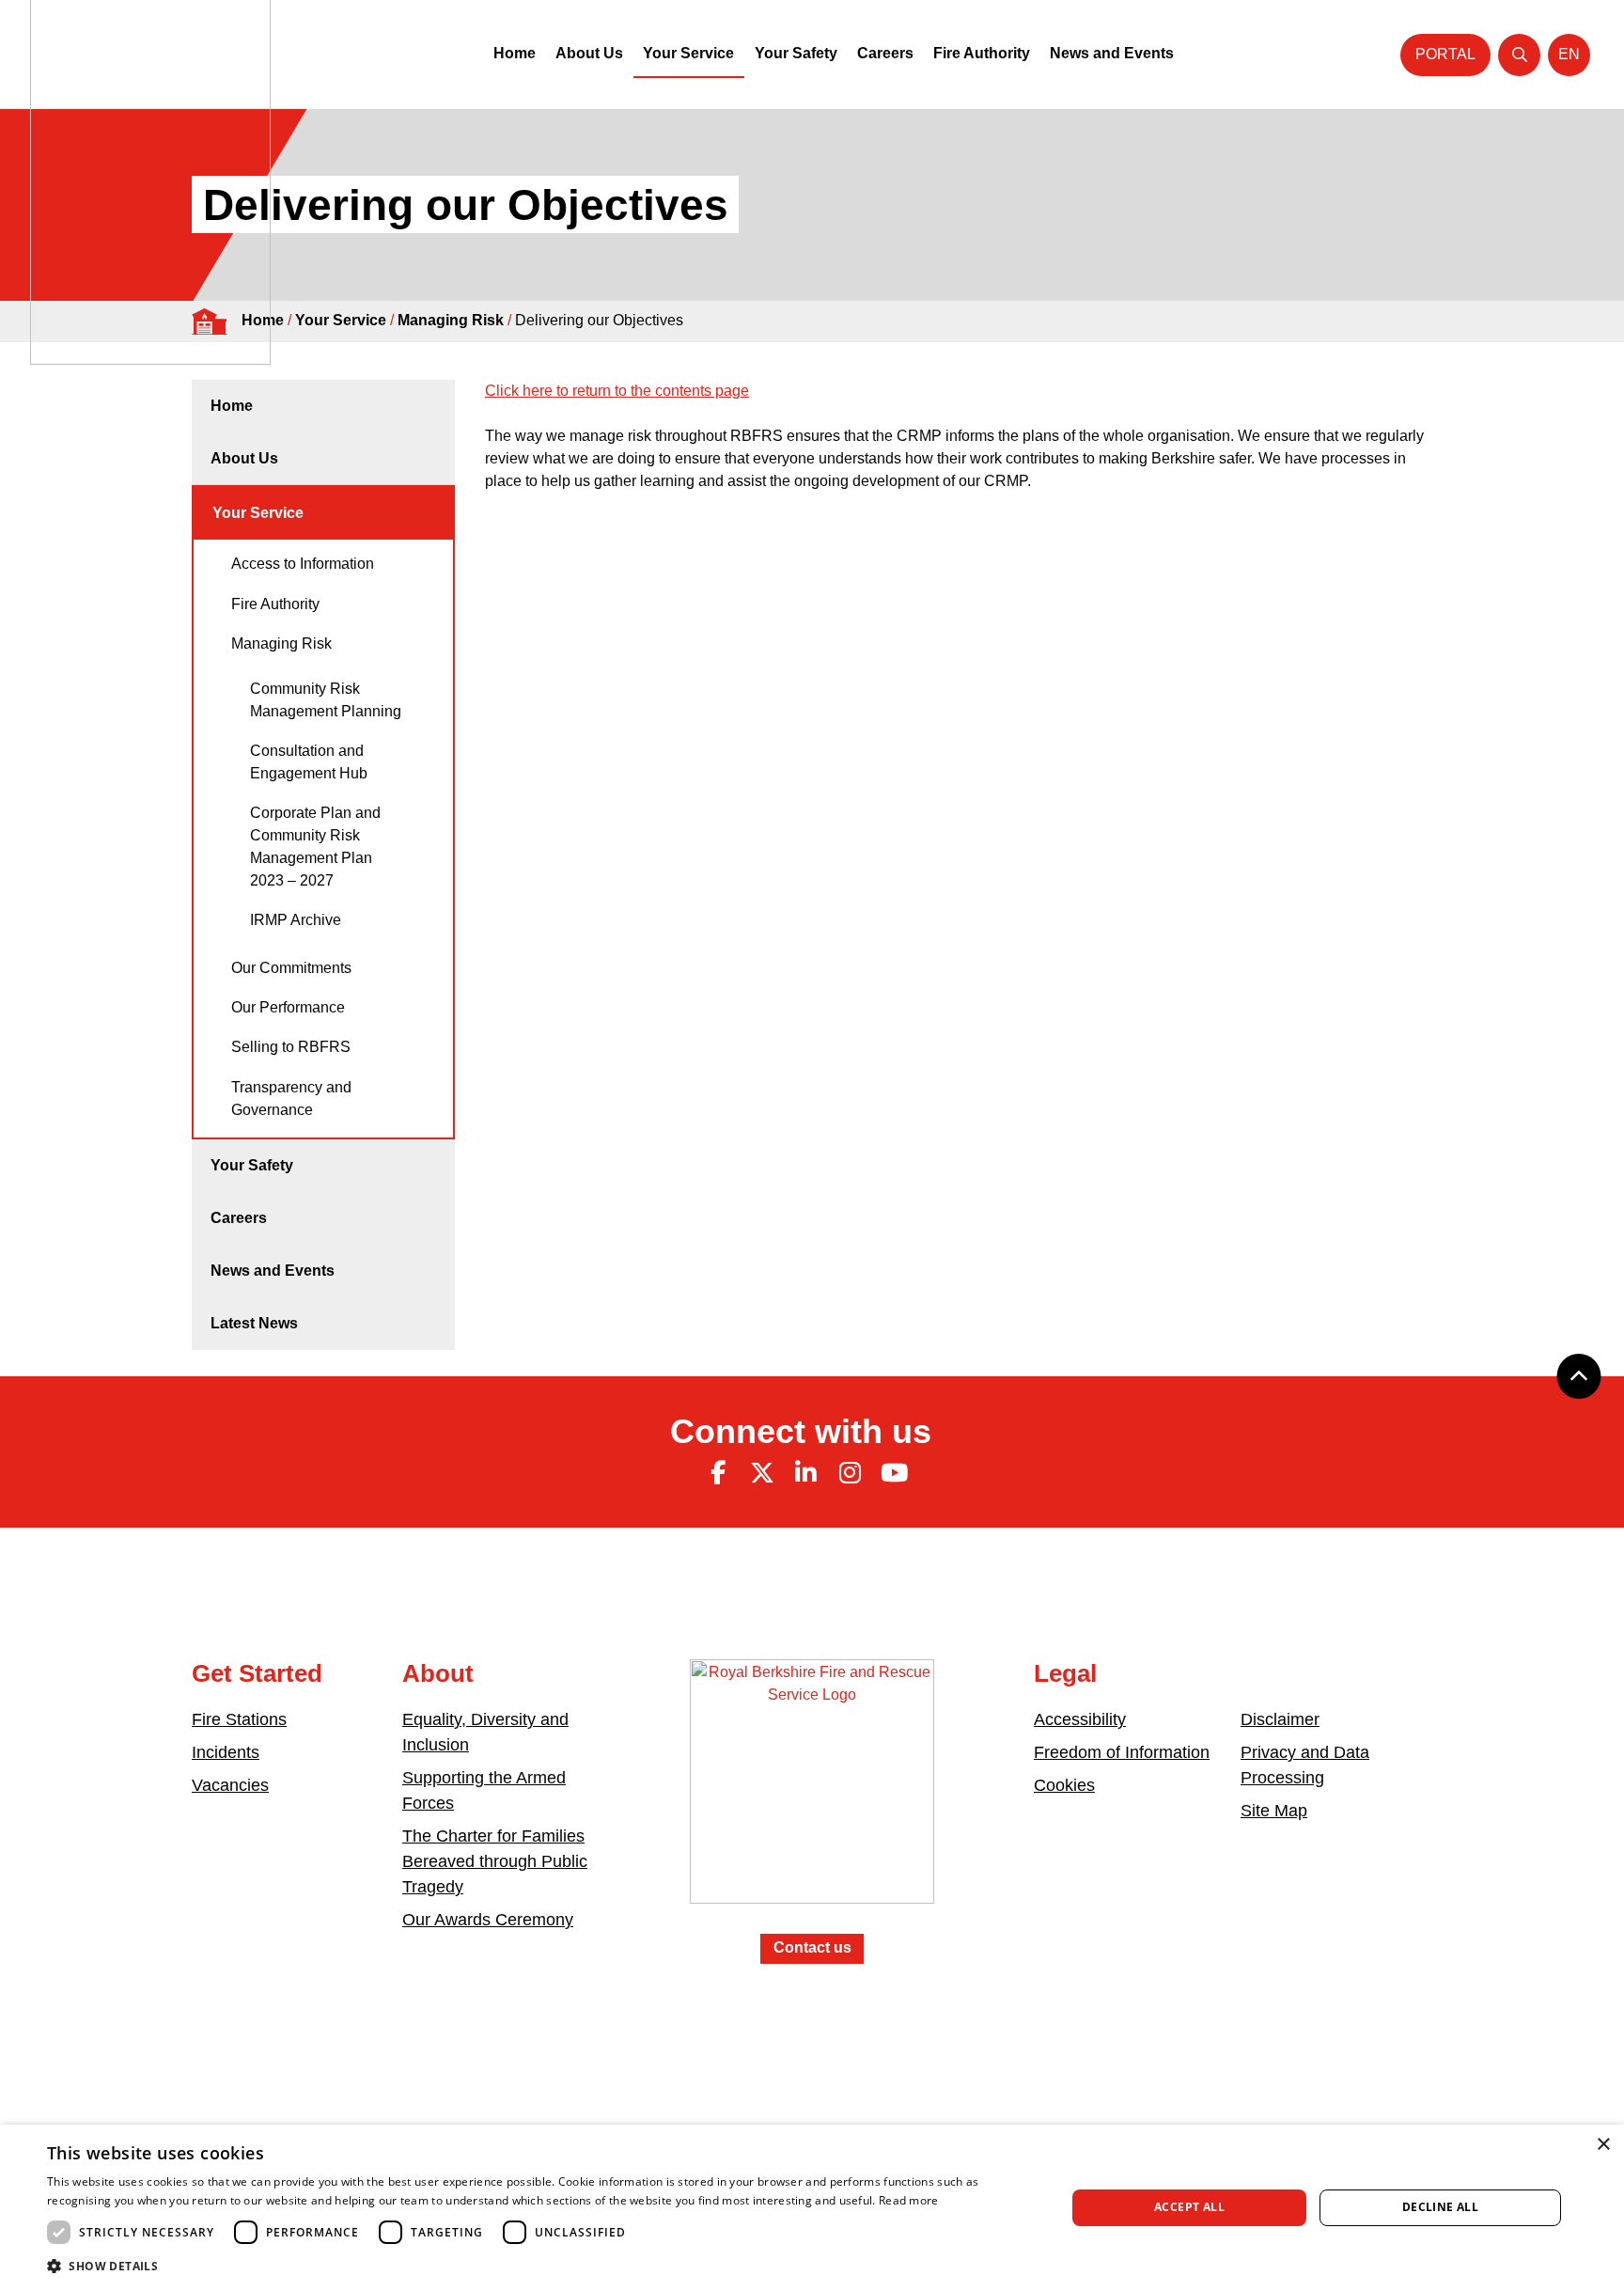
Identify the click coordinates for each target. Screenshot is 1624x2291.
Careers (885, 53)
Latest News (254, 1323)
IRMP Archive (296, 920)
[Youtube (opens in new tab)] (894, 1473)
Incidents (226, 1752)
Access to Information (303, 564)
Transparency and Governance (291, 1098)
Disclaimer (1280, 1719)
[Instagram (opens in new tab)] (850, 1473)
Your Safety (796, 53)
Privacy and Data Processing (1305, 1765)
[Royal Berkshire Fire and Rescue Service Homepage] (812, 1795)
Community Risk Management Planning (326, 700)
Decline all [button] (1440, 2207)
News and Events (1112, 53)
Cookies (1064, 1785)
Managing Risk (451, 320)
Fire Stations (239, 1719)
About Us (589, 53)
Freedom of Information (1122, 1752)
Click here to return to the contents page (617, 391)
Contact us (812, 1947)
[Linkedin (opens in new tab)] (806, 1473)
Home (515, 53)
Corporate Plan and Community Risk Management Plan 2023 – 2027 (315, 847)
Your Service (688, 53)
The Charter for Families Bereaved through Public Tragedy (495, 1861)
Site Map (1274, 1811)
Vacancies (230, 1785)
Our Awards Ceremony (488, 1920)
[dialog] (812, 2208)
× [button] (1603, 2145)
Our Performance (288, 1007)
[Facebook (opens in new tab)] (718, 1473)
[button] (541, 2266)
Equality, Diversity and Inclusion (485, 1732)
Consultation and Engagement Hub (309, 762)
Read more (909, 2200)
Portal (1445, 54)
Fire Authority (982, 53)
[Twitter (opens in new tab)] (762, 1473)
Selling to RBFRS (291, 1047)
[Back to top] (1579, 1376)
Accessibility (1080, 1719)
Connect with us (801, 1431)
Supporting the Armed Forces (484, 1790)
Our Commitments (291, 968)
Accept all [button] (1189, 2207)
